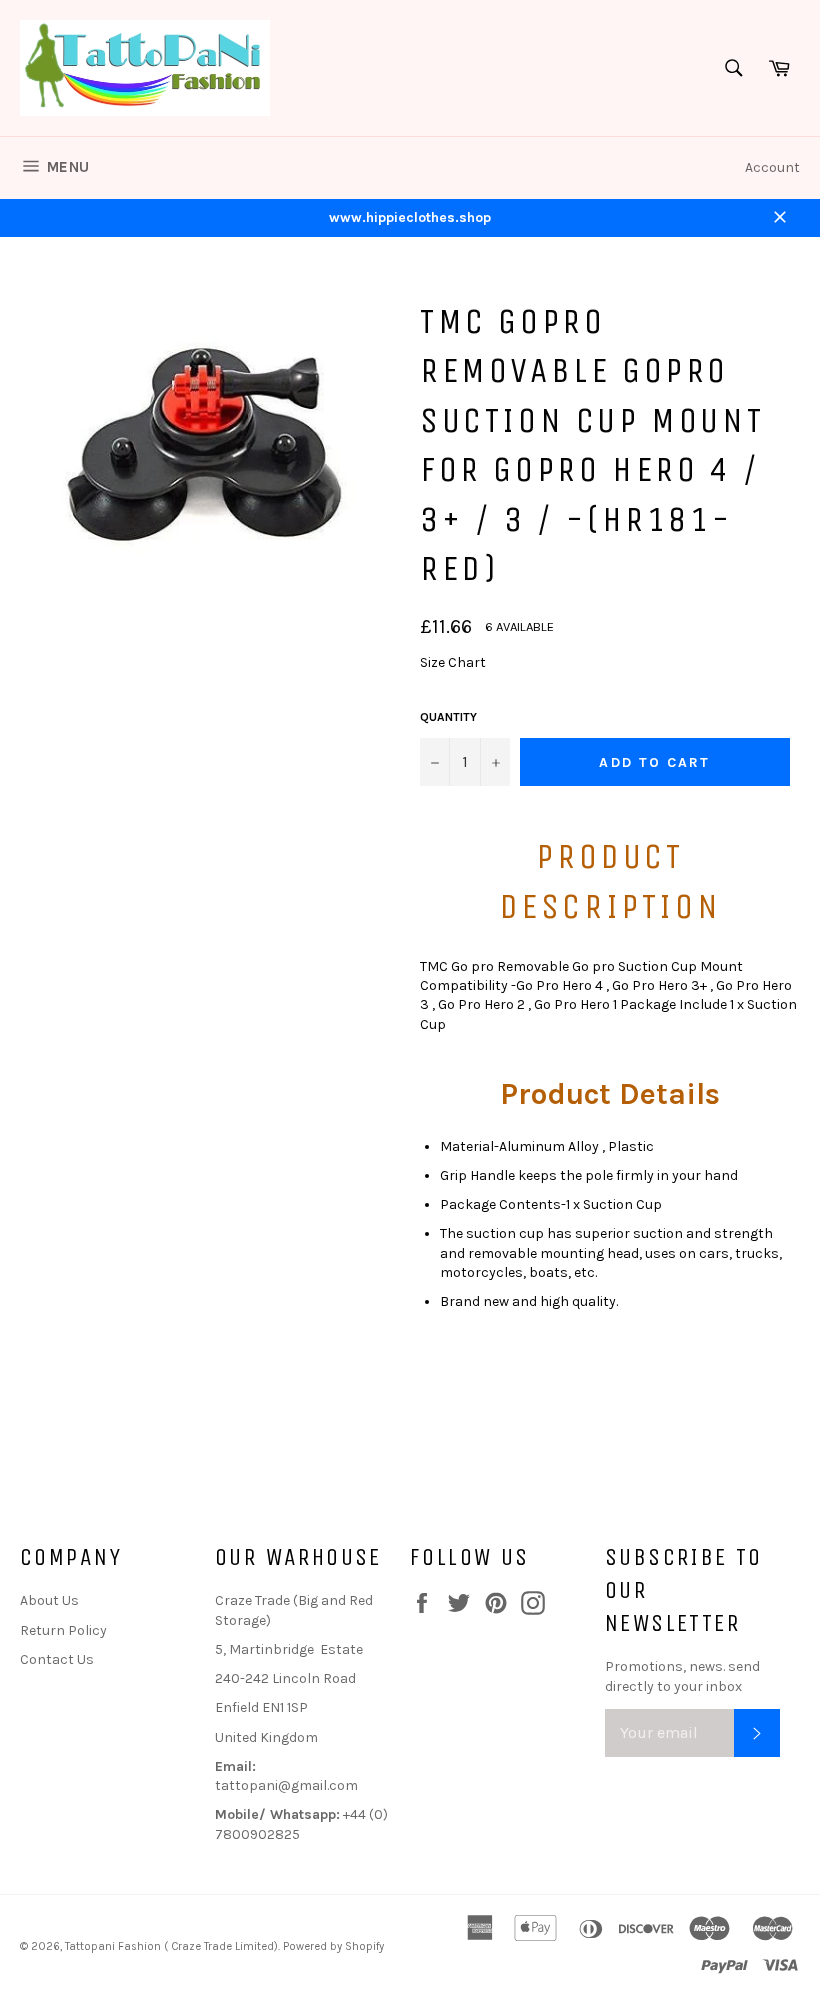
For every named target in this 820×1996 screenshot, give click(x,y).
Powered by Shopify (333, 1946)
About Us (49, 1600)
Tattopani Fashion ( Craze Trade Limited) (171, 1946)
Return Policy (63, 1630)
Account (772, 167)
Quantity (448, 717)
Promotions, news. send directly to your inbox (682, 1676)
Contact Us (57, 1659)
